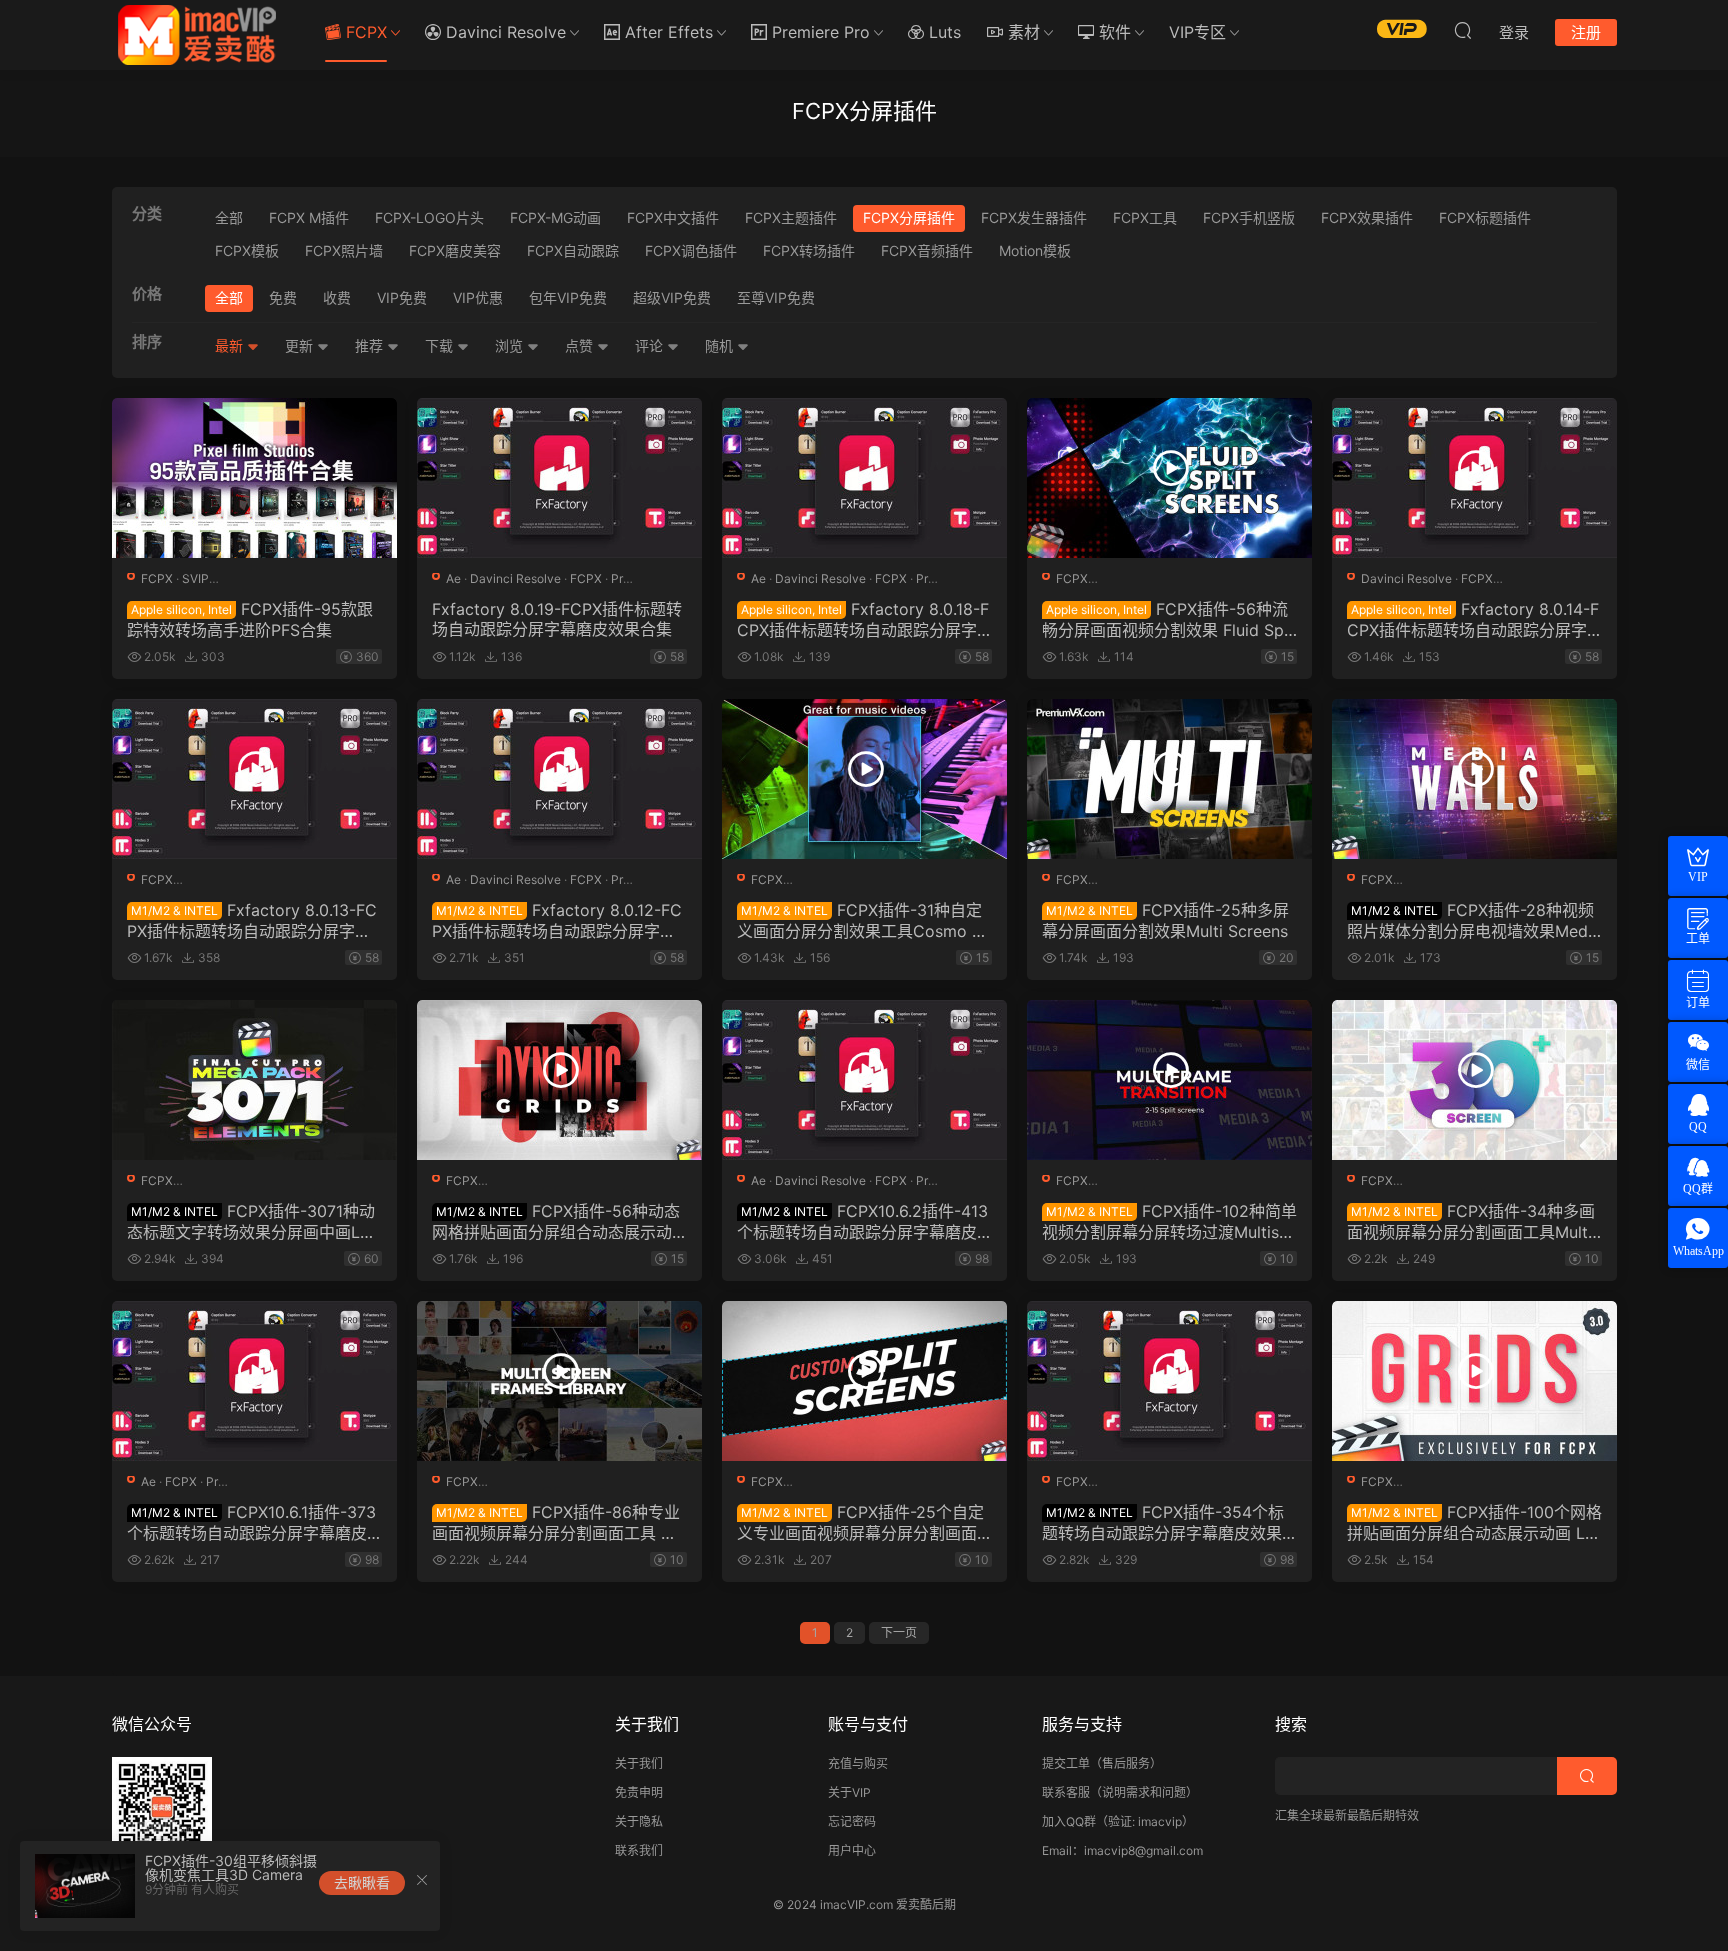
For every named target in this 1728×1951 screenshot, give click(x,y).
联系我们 (639, 1850)
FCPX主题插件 (791, 217)
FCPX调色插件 (691, 250)
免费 (283, 297)
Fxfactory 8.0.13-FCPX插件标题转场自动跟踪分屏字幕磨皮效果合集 (252, 920)
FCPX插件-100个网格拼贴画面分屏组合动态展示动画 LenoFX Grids (1474, 1522)
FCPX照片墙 (344, 250)
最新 (231, 345)
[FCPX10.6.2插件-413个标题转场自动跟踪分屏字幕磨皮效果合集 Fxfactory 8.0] (864, 1080)
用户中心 (852, 1850)
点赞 (581, 345)
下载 (441, 345)
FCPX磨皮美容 (455, 250)
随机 (721, 345)
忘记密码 (852, 1821)
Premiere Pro (818, 32)
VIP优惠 (478, 297)
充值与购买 (858, 1763)
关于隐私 (639, 1821)
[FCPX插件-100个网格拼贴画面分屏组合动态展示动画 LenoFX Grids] (1474, 1381)
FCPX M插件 (309, 217)
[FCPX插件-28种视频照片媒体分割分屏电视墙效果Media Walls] (1474, 779)
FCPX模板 (247, 250)
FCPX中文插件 (673, 217)
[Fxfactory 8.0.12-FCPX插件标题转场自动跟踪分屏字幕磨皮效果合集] (559, 779)
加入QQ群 (1069, 1821)
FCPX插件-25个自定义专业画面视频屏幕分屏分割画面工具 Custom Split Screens (860, 1522)
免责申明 (639, 1792)
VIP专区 (1197, 32)
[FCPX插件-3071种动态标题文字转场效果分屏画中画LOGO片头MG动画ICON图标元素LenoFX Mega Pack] (254, 1080)
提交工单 (1066, 1763)
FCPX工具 (1145, 217)
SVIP (195, 578)
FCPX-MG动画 (555, 217)
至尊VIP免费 (776, 297)
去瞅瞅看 (362, 1882)
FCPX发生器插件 (1034, 217)
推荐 (371, 345)
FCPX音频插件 (927, 250)
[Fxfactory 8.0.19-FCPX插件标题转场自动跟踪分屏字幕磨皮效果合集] (559, 478)
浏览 (511, 345)
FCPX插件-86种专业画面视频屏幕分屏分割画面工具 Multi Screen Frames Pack (558, 1522)
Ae (453, 578)
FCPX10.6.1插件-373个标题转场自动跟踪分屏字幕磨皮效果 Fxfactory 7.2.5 (251, 1522)
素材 (1021, 32)
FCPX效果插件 (1367, 217)
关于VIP (849, 1792)
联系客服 (1066, 1792)
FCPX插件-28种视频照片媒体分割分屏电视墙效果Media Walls (1474, 920)
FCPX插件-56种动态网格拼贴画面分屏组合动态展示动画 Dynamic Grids (556, 1221)
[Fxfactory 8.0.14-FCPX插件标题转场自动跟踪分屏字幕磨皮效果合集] (1474, 478)
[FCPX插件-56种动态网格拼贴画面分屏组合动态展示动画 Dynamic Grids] (559, 1080)
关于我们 (639, 1763)
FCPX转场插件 (809, 250)
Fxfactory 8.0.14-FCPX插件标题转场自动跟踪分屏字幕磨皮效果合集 (1473, 619)
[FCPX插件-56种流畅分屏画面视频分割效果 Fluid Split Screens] (1169, 478)
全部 (229, 217)
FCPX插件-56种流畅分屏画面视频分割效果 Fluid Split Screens (1167, 619)
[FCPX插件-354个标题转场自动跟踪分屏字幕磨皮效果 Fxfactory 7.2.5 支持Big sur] (1169, 1381)
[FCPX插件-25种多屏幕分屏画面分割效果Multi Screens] (1169, 779)
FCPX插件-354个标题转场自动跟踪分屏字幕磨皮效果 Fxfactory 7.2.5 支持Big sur (1169, 1522)
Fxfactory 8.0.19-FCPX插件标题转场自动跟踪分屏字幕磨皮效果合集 (557, 619)
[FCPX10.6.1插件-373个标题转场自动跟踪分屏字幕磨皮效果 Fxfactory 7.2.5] (254, 1381)
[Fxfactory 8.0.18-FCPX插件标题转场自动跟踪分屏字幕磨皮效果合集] (864, 478)
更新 (301, 345)
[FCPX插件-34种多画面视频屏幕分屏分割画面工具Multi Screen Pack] (1474, 1080)
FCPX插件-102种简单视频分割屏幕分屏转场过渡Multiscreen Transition (1169, 1221)
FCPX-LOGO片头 (429, 217)
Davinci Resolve (503, 32)
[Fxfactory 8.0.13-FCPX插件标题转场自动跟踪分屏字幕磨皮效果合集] (254, 779)
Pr (617, 578)
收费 (337, 297)
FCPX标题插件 (1485, 217)
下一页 (899, 1632)
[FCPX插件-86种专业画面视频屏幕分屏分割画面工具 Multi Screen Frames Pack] (559, 1381)
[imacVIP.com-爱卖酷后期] (197, 35)
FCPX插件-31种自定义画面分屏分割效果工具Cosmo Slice (863, 920)
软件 (1112, 32)
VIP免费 (402, 297)
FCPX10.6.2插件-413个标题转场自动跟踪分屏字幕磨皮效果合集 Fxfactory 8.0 (862, 1221)
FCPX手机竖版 (1249, 217)
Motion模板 (1035, 250)
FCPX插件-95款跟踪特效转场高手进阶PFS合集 (250, 619)
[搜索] (1463, 30)
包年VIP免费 (568, 297)
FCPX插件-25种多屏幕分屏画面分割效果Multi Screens (1165, 920)
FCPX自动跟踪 (573, 250)
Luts (942, 32)
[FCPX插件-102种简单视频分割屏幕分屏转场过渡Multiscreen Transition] (1169, 1080)
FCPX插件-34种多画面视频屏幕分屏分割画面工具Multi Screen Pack (1471, 1221)
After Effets (666, 32)
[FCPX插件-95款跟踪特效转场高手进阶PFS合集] (254, 478)
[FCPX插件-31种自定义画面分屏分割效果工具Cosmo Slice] (864, 779)
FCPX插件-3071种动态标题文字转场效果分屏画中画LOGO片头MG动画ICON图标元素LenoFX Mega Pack (254, 1221)
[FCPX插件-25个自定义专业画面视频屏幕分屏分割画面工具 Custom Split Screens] (864, 1381)
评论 (651, 345)
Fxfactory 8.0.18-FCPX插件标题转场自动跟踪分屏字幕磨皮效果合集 (863, 619)
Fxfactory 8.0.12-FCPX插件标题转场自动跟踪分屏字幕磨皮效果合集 (557, 920)
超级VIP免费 (672, 297)
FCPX (364, 32)
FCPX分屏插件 (909, 217)
